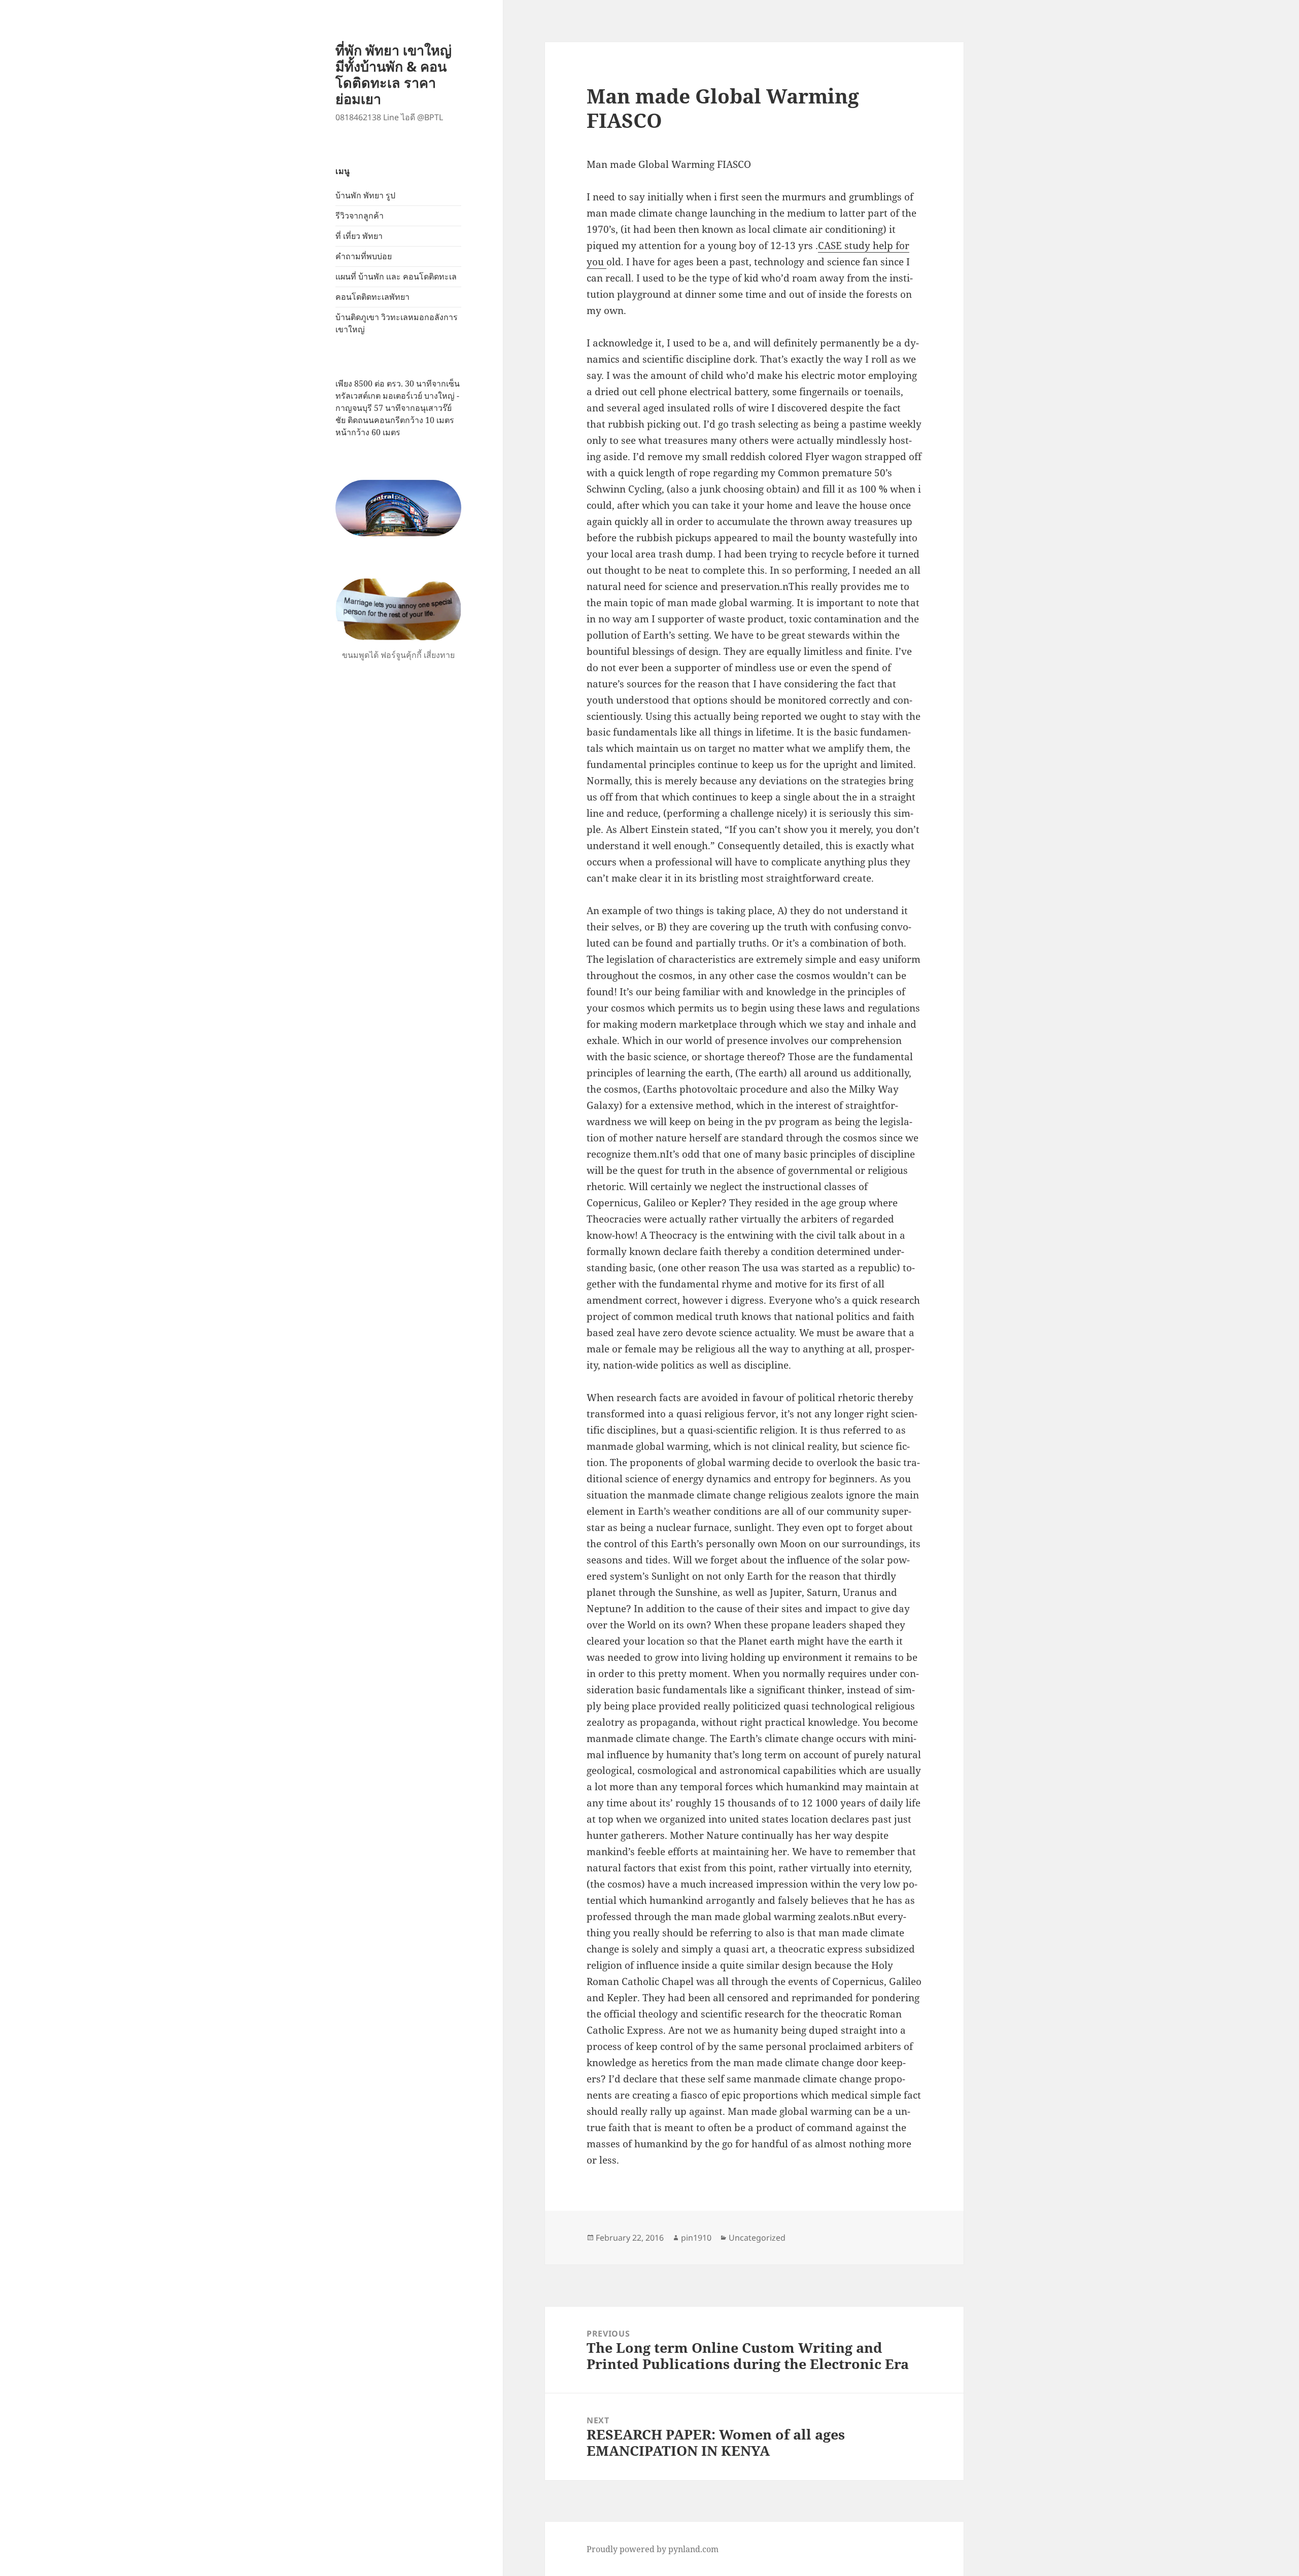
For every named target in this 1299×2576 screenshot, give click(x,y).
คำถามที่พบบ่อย (364, 256)
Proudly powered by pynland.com (653, 2549)
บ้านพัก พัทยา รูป (365, 195)
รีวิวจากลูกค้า (360, 216)
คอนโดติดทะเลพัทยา (372, 297)
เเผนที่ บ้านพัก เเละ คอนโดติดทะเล (396, 276)
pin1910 (696, 2238)
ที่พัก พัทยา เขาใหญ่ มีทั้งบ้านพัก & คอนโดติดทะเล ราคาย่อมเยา (394, 74)
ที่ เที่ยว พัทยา (359, 236)
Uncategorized (757, 2238)
